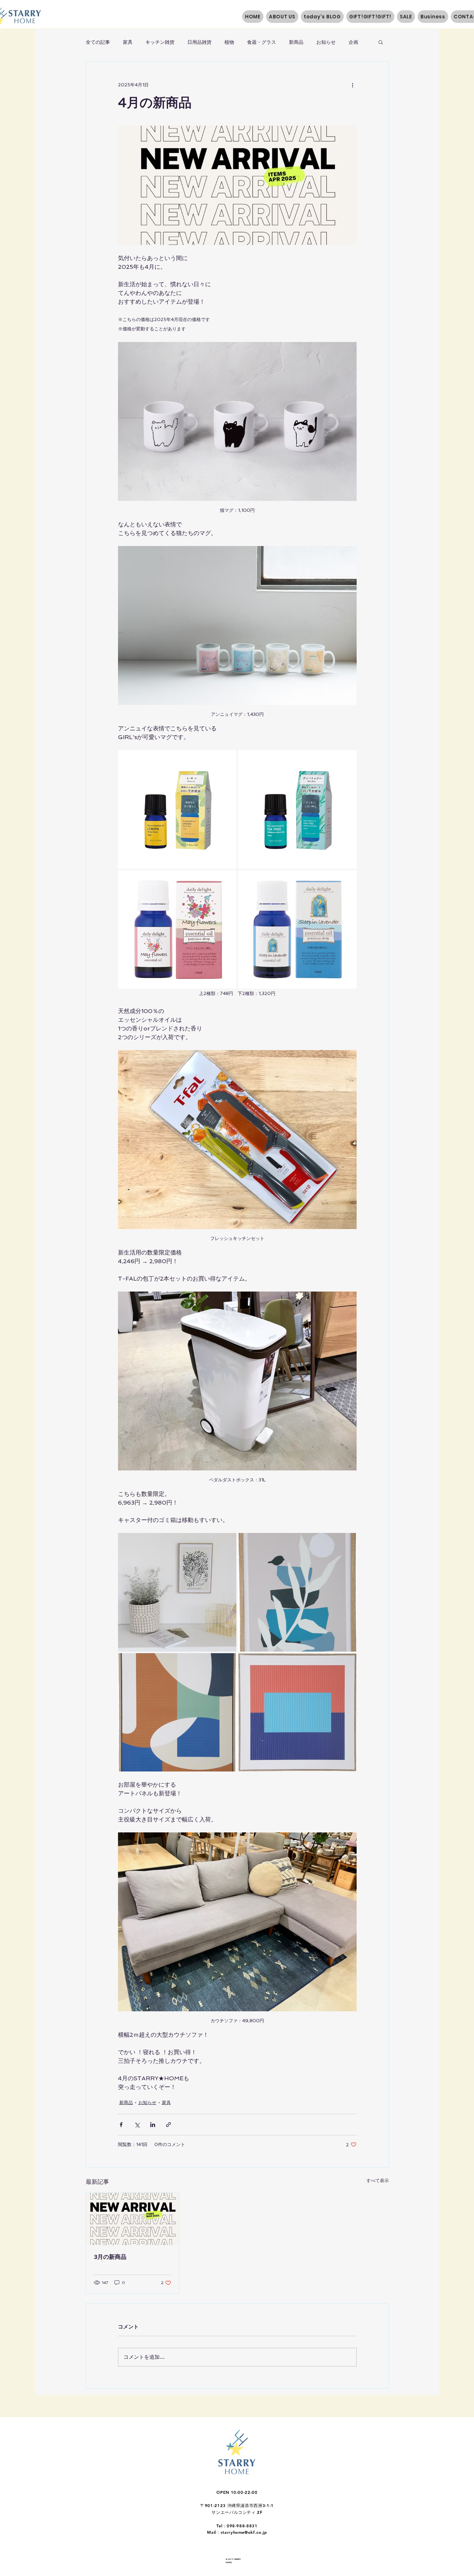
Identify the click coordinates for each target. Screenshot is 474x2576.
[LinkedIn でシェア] (153, 2125)
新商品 (296, 42)
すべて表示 (378, 2181)
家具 (128, 42)
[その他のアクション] (353, 85)
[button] (381, 42)
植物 (229, 42)
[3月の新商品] (133, 2219)
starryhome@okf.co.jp (244, 2532)
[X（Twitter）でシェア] (137, 2125)
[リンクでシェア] (168, 2125)
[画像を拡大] (177, 809)
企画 (353, 42)
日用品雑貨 (199, 42)
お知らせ (326, 42)
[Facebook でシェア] (121, 2125)
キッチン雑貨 (160, 42)
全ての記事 (98, 42)
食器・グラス (262, 42)
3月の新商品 (110, 2257)
